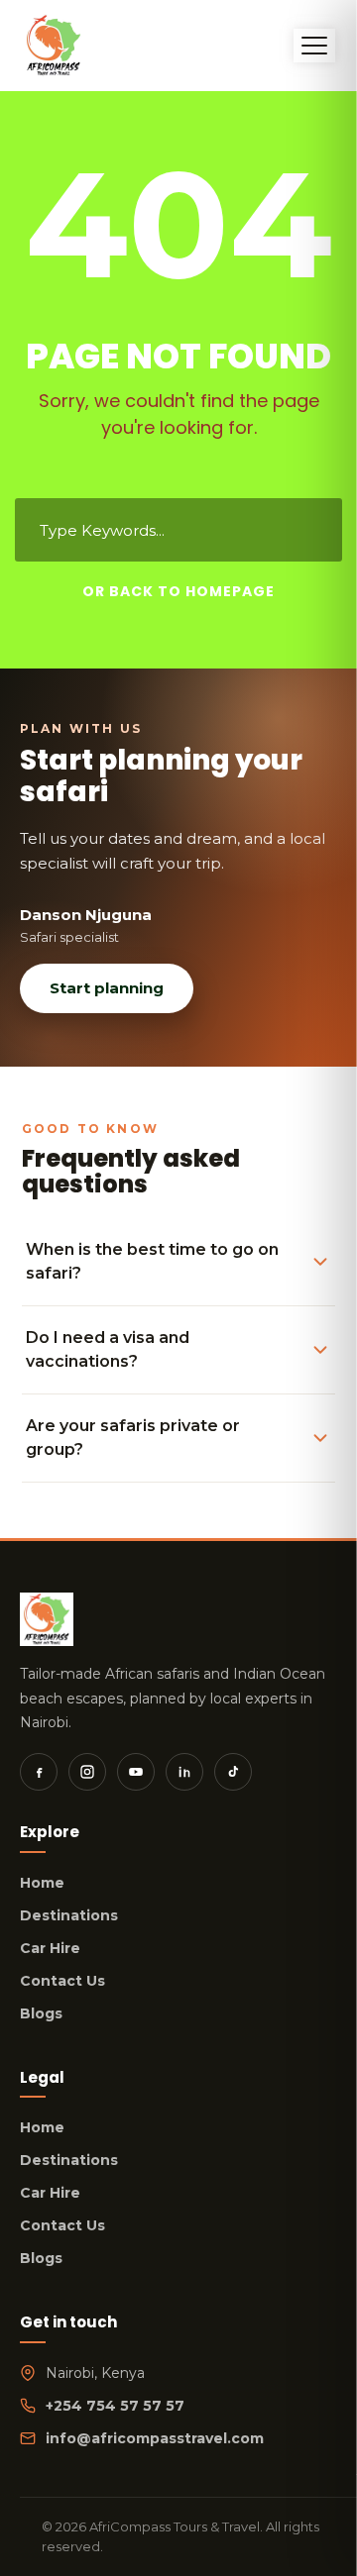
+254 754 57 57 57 (115, 2406)
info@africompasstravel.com (155, 2438)
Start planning (107, 988)
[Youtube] (136, 1772)
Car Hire (50, 1948)
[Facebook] (39, 1772)
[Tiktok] (233, 1772)
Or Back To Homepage (178, 591)
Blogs (41, 2013)
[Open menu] (314, 46)
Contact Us (62, 1981)
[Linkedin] (184, 1772)
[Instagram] (87, 1772)
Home (42, 1883)
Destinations (69, 1915)
